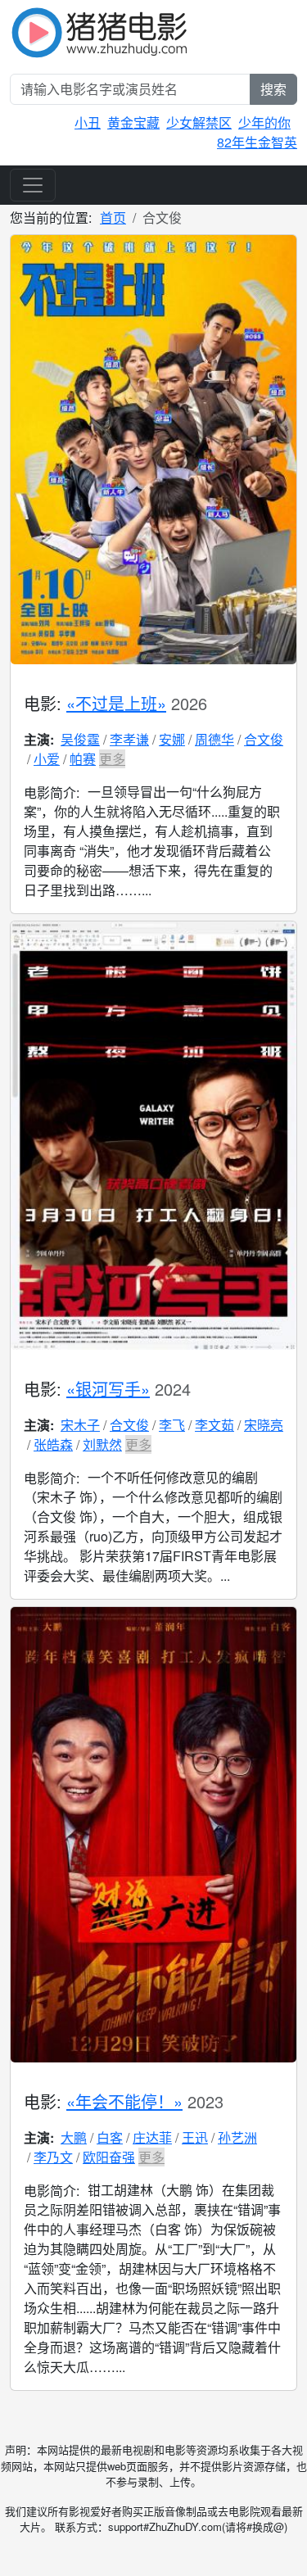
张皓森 (53, 1444)
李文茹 (214, 1425)
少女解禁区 (199, 122)
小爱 (47, 759)
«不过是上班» (116, 703)
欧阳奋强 (109, 2157)
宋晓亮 (264, 1425)
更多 (112, 759)
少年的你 (264, 122)
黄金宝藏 (133, 122)
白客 (110, 2137)
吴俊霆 (80, 739)
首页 (113, 217)
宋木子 (80, 1425)
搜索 (273, 89)
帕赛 (83, 759)
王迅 (195, 2137)
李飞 (172, 1425)
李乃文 (53, 2157)
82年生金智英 (257, 142)
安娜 (172, 739)
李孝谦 (129, 739)
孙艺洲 (237, 2137)
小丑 (88, 122)
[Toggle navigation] (33, 185)
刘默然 (102, 1444)
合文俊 (264, 739)
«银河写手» (108, 1389)
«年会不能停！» (124, 2101)
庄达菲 (152, 2137)
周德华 (214, 739)
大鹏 (74, 2137)
